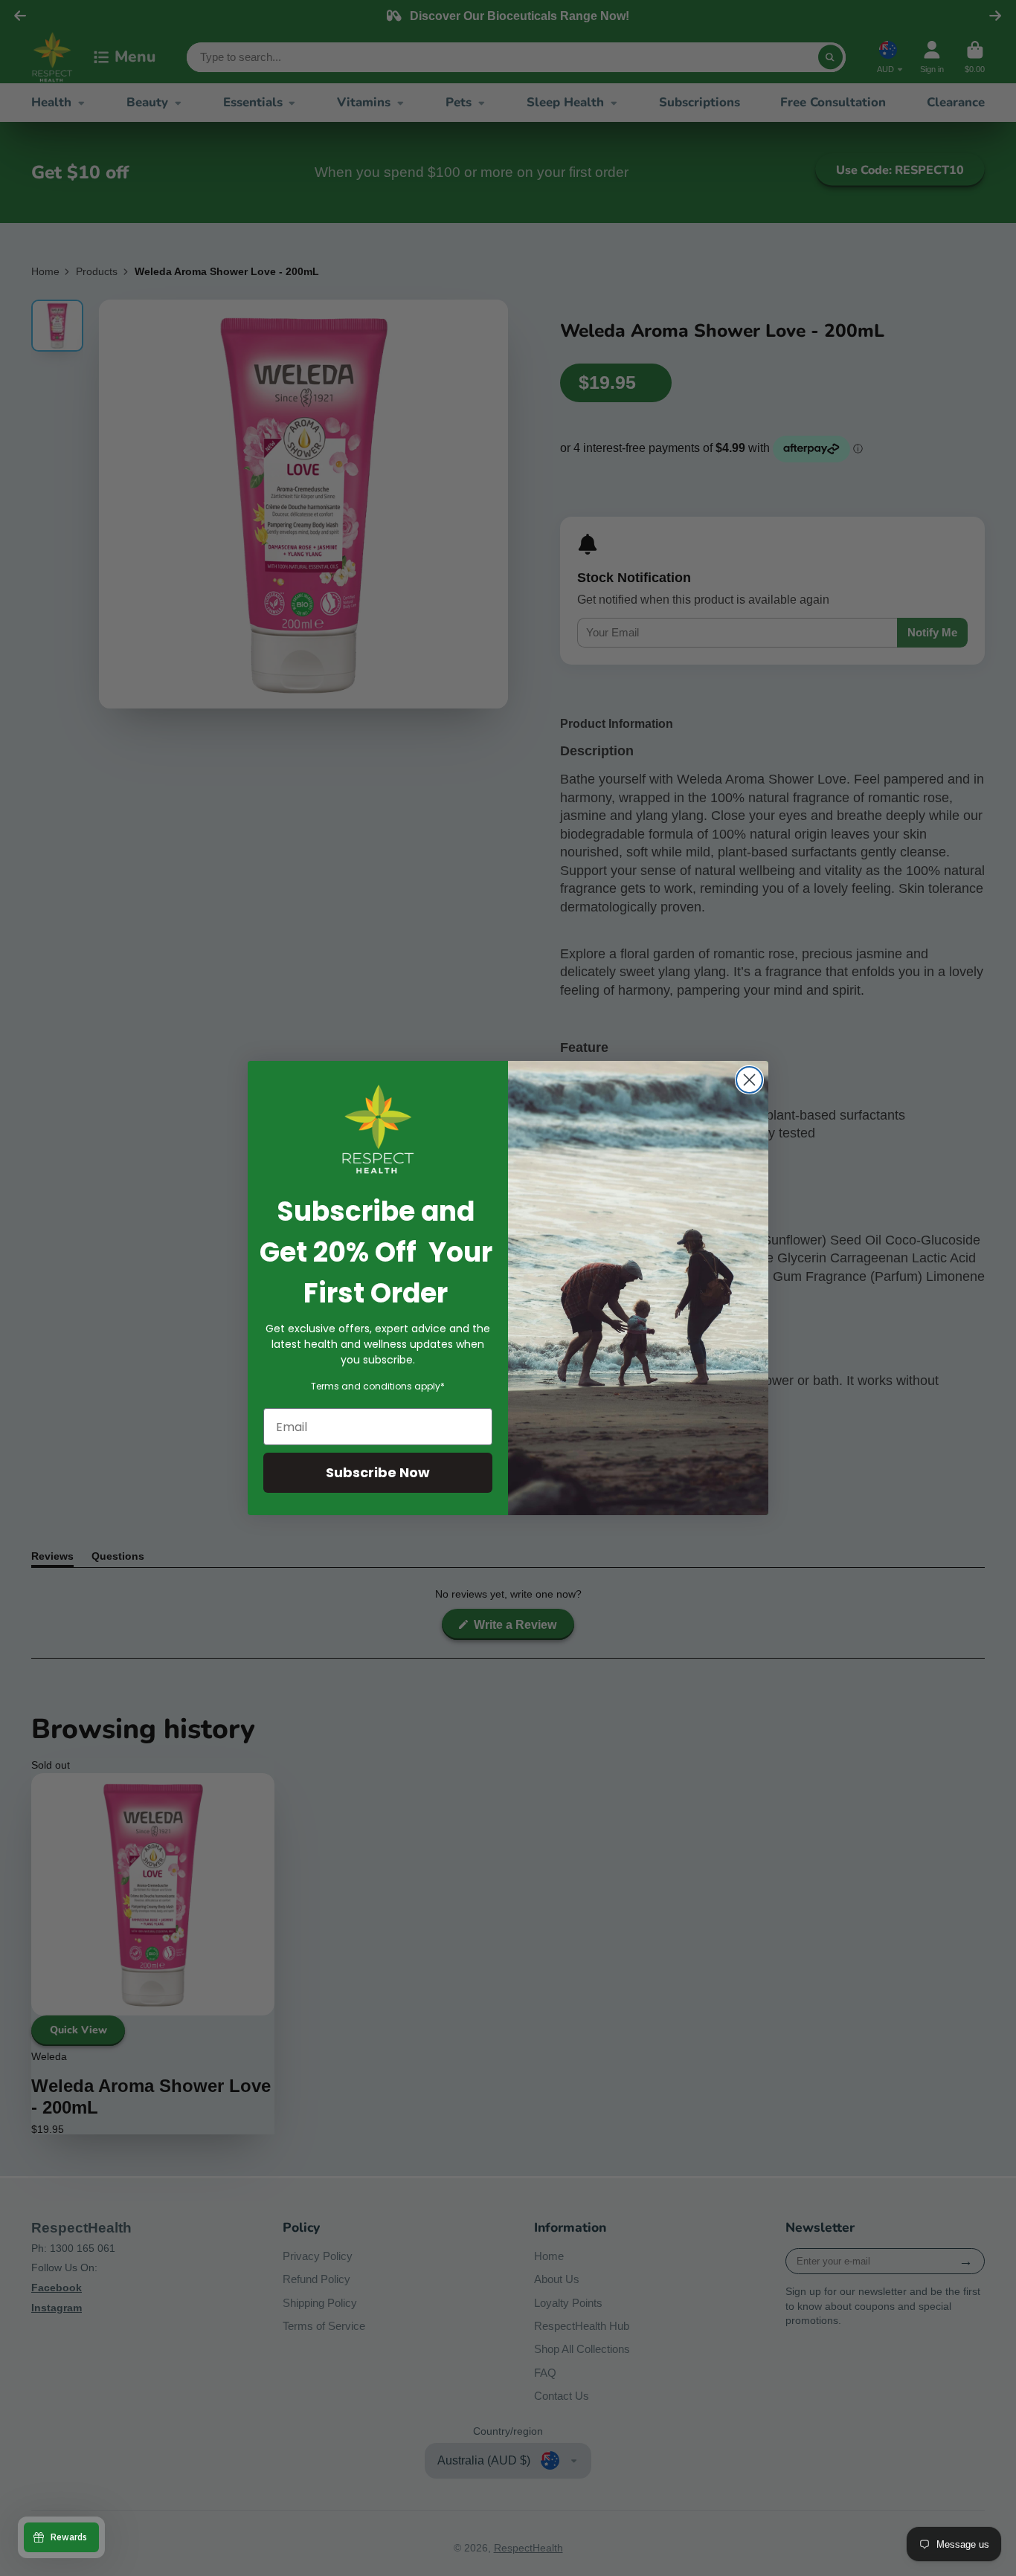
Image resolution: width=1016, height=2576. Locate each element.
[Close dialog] (749, 1080)
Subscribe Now (378, 1472)
